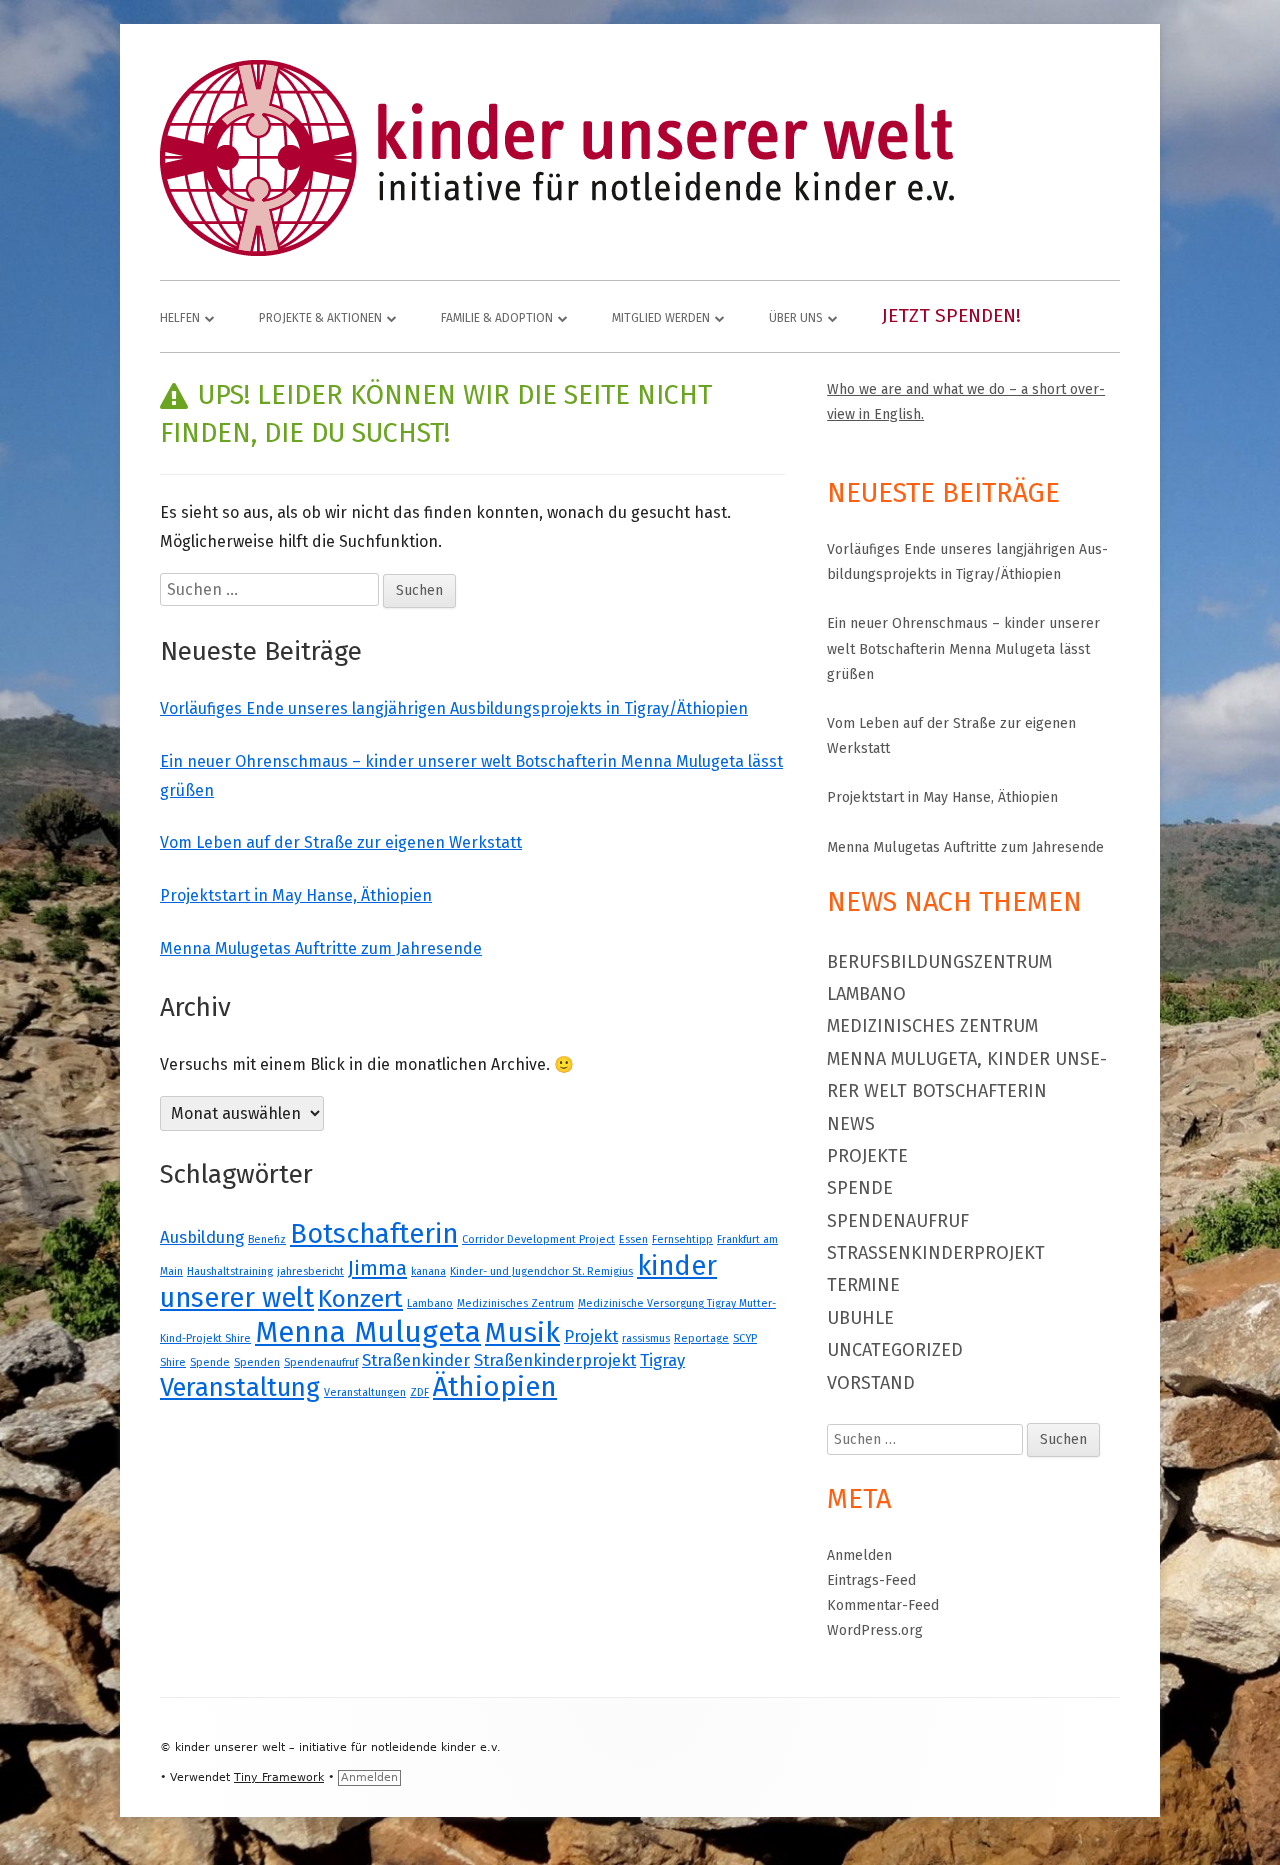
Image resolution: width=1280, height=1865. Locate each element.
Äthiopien (495, 1386)
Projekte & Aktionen (320, 318)
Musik (522, 1333)
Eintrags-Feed (871, 1580)
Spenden (257, 1362)
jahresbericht (310, 1271)
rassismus (646, 1338)
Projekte (867, 1156)
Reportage (701, 1338)
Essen (633, 1239)
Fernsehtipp (682, 1239)
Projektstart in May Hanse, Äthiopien (296, 895)
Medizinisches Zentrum (515, 1303)
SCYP (745, 1338)
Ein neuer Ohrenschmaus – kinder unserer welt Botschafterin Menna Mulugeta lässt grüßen (963, 648)
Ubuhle (860, 1318)
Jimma (377, 1268)
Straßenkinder (416, 1360)
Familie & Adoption (497, 318)
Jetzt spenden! (951, 315)
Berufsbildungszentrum (939, 962)
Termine (863, 1285)
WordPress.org (875, 1630)
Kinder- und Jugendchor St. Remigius (541, 1271)
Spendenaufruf (321, 1362)
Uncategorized (895, 1350)
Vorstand (871, 1383)
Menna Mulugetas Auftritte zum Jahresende (321, 948)
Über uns (796, 318)
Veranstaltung (240, 1387)
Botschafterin (374, 1234)
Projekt (591, 1336)
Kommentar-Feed (883, 1605)
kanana (428, 1271)
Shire (173, 1362)
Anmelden (859, 1555)
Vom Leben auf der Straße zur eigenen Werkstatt (341, 842)
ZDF (419, 1392)
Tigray (662, 1360)
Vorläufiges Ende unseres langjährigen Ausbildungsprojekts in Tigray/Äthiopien (454, 708)
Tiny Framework (279, 1777)
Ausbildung (202, 1237)
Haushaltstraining (230, 1271)
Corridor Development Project (538, 1239)
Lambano (430, 1303)
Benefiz (267, 1239)
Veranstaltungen (365, 1392)
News (851, 1124)
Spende (210, 1362)
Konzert (360, 1299)
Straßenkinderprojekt (555, 1360)
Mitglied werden (661, 318)
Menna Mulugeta (368, 1332)
